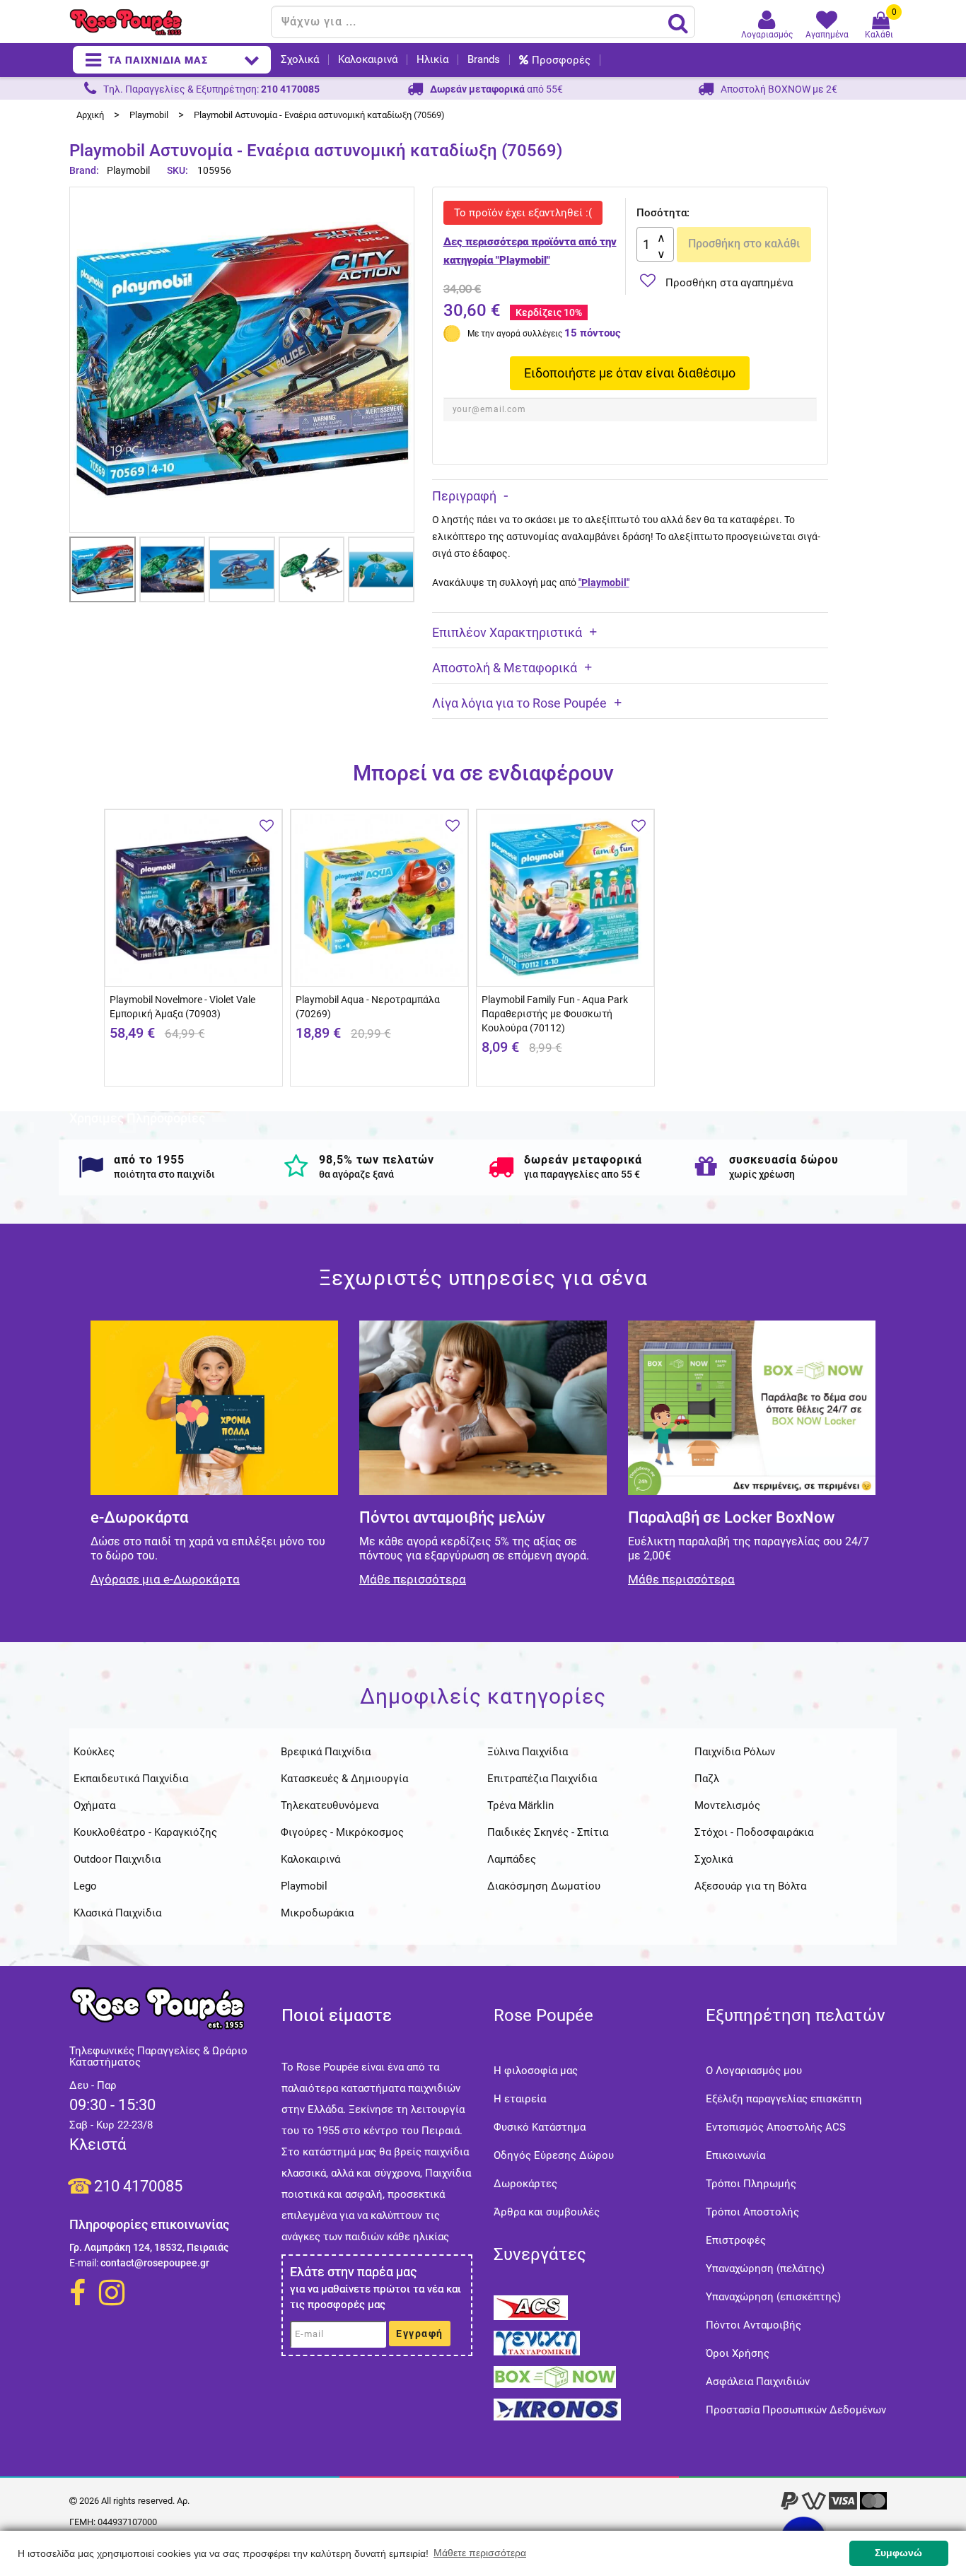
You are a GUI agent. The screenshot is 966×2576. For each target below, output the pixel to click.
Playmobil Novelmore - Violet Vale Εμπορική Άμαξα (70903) (182, 1007)
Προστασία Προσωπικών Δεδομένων (796, 2410)
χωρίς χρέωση (762, 1174)
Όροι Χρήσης (738, 2353)
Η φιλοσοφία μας (536, 2071)
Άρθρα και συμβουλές (547, 2212)
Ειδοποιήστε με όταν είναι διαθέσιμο (630, 373)
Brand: (85, 170)
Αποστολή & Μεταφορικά (505, 668)
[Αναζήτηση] (678, 23)
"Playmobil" (604, 582)
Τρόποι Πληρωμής (751, 2184)
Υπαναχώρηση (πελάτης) (765, 2268)
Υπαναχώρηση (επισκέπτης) (773, 2297)
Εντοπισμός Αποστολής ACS (776, 2127)
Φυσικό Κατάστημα (540, 2127)
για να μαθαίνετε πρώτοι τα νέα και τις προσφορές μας (376, 2297)
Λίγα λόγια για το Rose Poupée (519, 703)
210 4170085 (138, 2186)
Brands (484, 60)
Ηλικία (432, 60)
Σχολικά (300, 60)
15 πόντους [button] (593, 333)
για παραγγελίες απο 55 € (582, 1174)
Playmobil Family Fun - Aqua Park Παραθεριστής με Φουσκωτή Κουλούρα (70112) (555, 1014)
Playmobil (128, 170)
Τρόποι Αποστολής (752, 2212)
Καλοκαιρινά (368, 60)
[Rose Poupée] (165, 22)
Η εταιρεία (520, 2099)
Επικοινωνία (735, 2155)
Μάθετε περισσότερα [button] (480, 2553)
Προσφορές (561, 60)
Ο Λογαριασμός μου (754, 2071)
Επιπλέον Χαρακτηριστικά (507, 632)
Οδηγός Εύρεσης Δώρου (554, 2155)
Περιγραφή (464, 496)
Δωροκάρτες (525, 2184)
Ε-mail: (84, 2263)
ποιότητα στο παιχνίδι (164, 1174)
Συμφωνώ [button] (898, 2553)
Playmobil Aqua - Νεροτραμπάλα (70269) (368, 1007)
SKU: (178, 170)
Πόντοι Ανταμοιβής (753, 2325)
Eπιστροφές (736, 2240)
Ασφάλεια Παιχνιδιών (758, 2382)
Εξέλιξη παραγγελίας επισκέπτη (784, 2099)
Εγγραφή (420, 2334)
